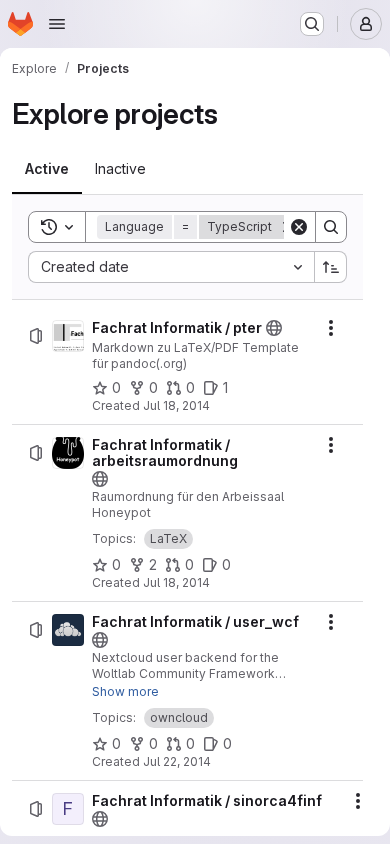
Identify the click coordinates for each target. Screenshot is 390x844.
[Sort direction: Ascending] (331, 267)
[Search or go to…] (312, 24)
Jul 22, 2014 (177, 761)
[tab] (47, 169)
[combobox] (171, 267)
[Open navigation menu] (57, 24)
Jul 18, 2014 (176, 405)
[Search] (331, 227)
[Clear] (299, 227)
